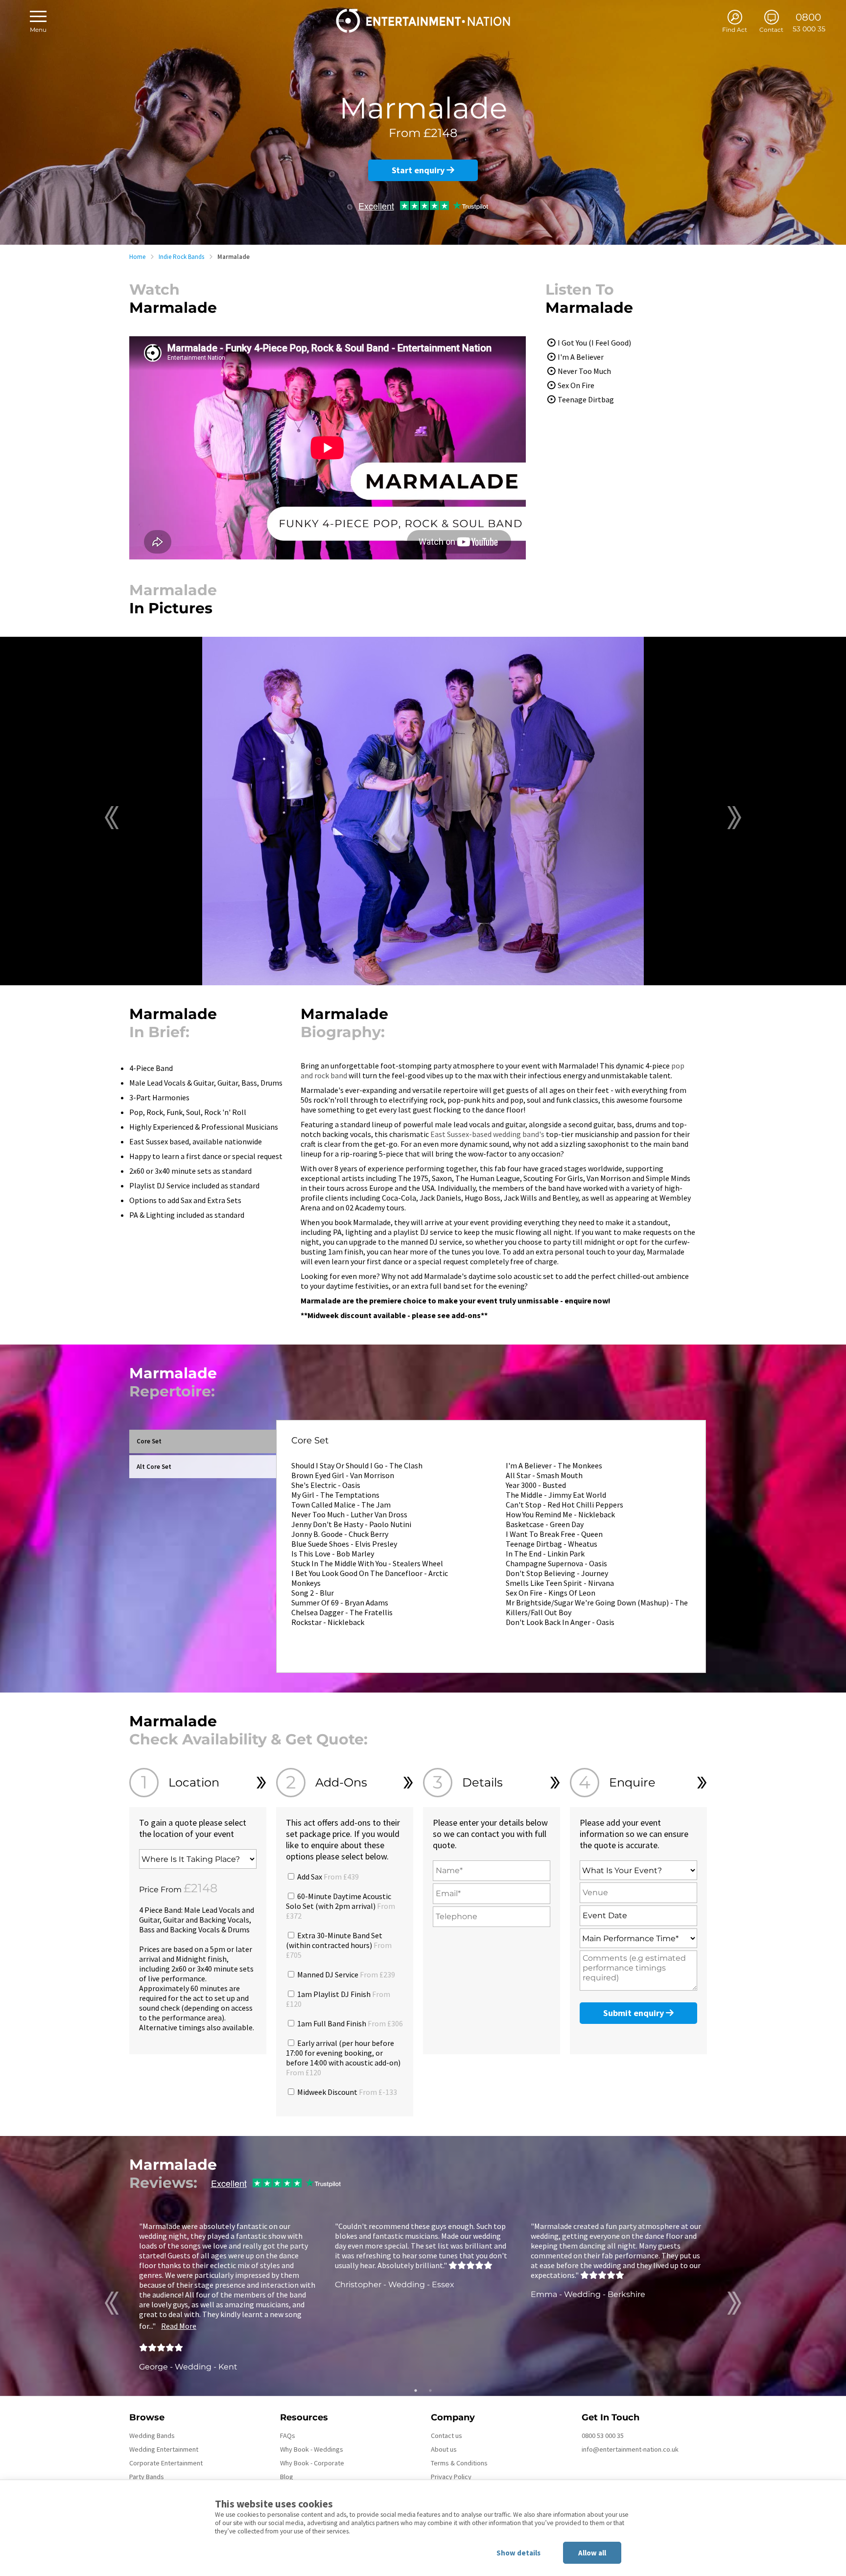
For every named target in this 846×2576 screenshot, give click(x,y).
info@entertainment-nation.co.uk (630, 2449)
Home (137, 257)
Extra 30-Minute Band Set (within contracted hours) (339, 1945)
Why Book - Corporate (312, 2463)
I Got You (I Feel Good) (594, 343)
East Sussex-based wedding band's (487, 1134)
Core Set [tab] (149, 1441)
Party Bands (147, 2477)
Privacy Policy (451, 2477)
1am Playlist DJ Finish (338, 1999)
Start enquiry (419, 170)
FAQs (288, 2436)
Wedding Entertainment (164, 2449)
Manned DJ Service (345, 1974)
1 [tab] (416, 2390)
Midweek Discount (346, 2092)
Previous (112, 818)
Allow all (592, 2553)
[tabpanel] (227, 2296)
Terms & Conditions (459, 2463)
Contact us (446, 2436)
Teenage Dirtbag (586, 399)
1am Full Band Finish (349, 2023)
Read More (179, 2326)
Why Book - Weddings (312, 2449)
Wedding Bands (152, 2436)
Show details (518, 2553)
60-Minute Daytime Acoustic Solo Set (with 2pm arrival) (341, 1906)
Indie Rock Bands (181, 257)
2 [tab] (430, 2390)
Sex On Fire (576, 385)
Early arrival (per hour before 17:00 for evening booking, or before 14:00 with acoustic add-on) (343, 2058)
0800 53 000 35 (603, 2436)
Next (734, 818)
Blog (287, 2477)
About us (444, 2449)
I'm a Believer (581, 357)
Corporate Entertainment (166, 2463)
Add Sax (327, 1877)
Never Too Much (584, 371)
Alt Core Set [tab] (154, 1467)
